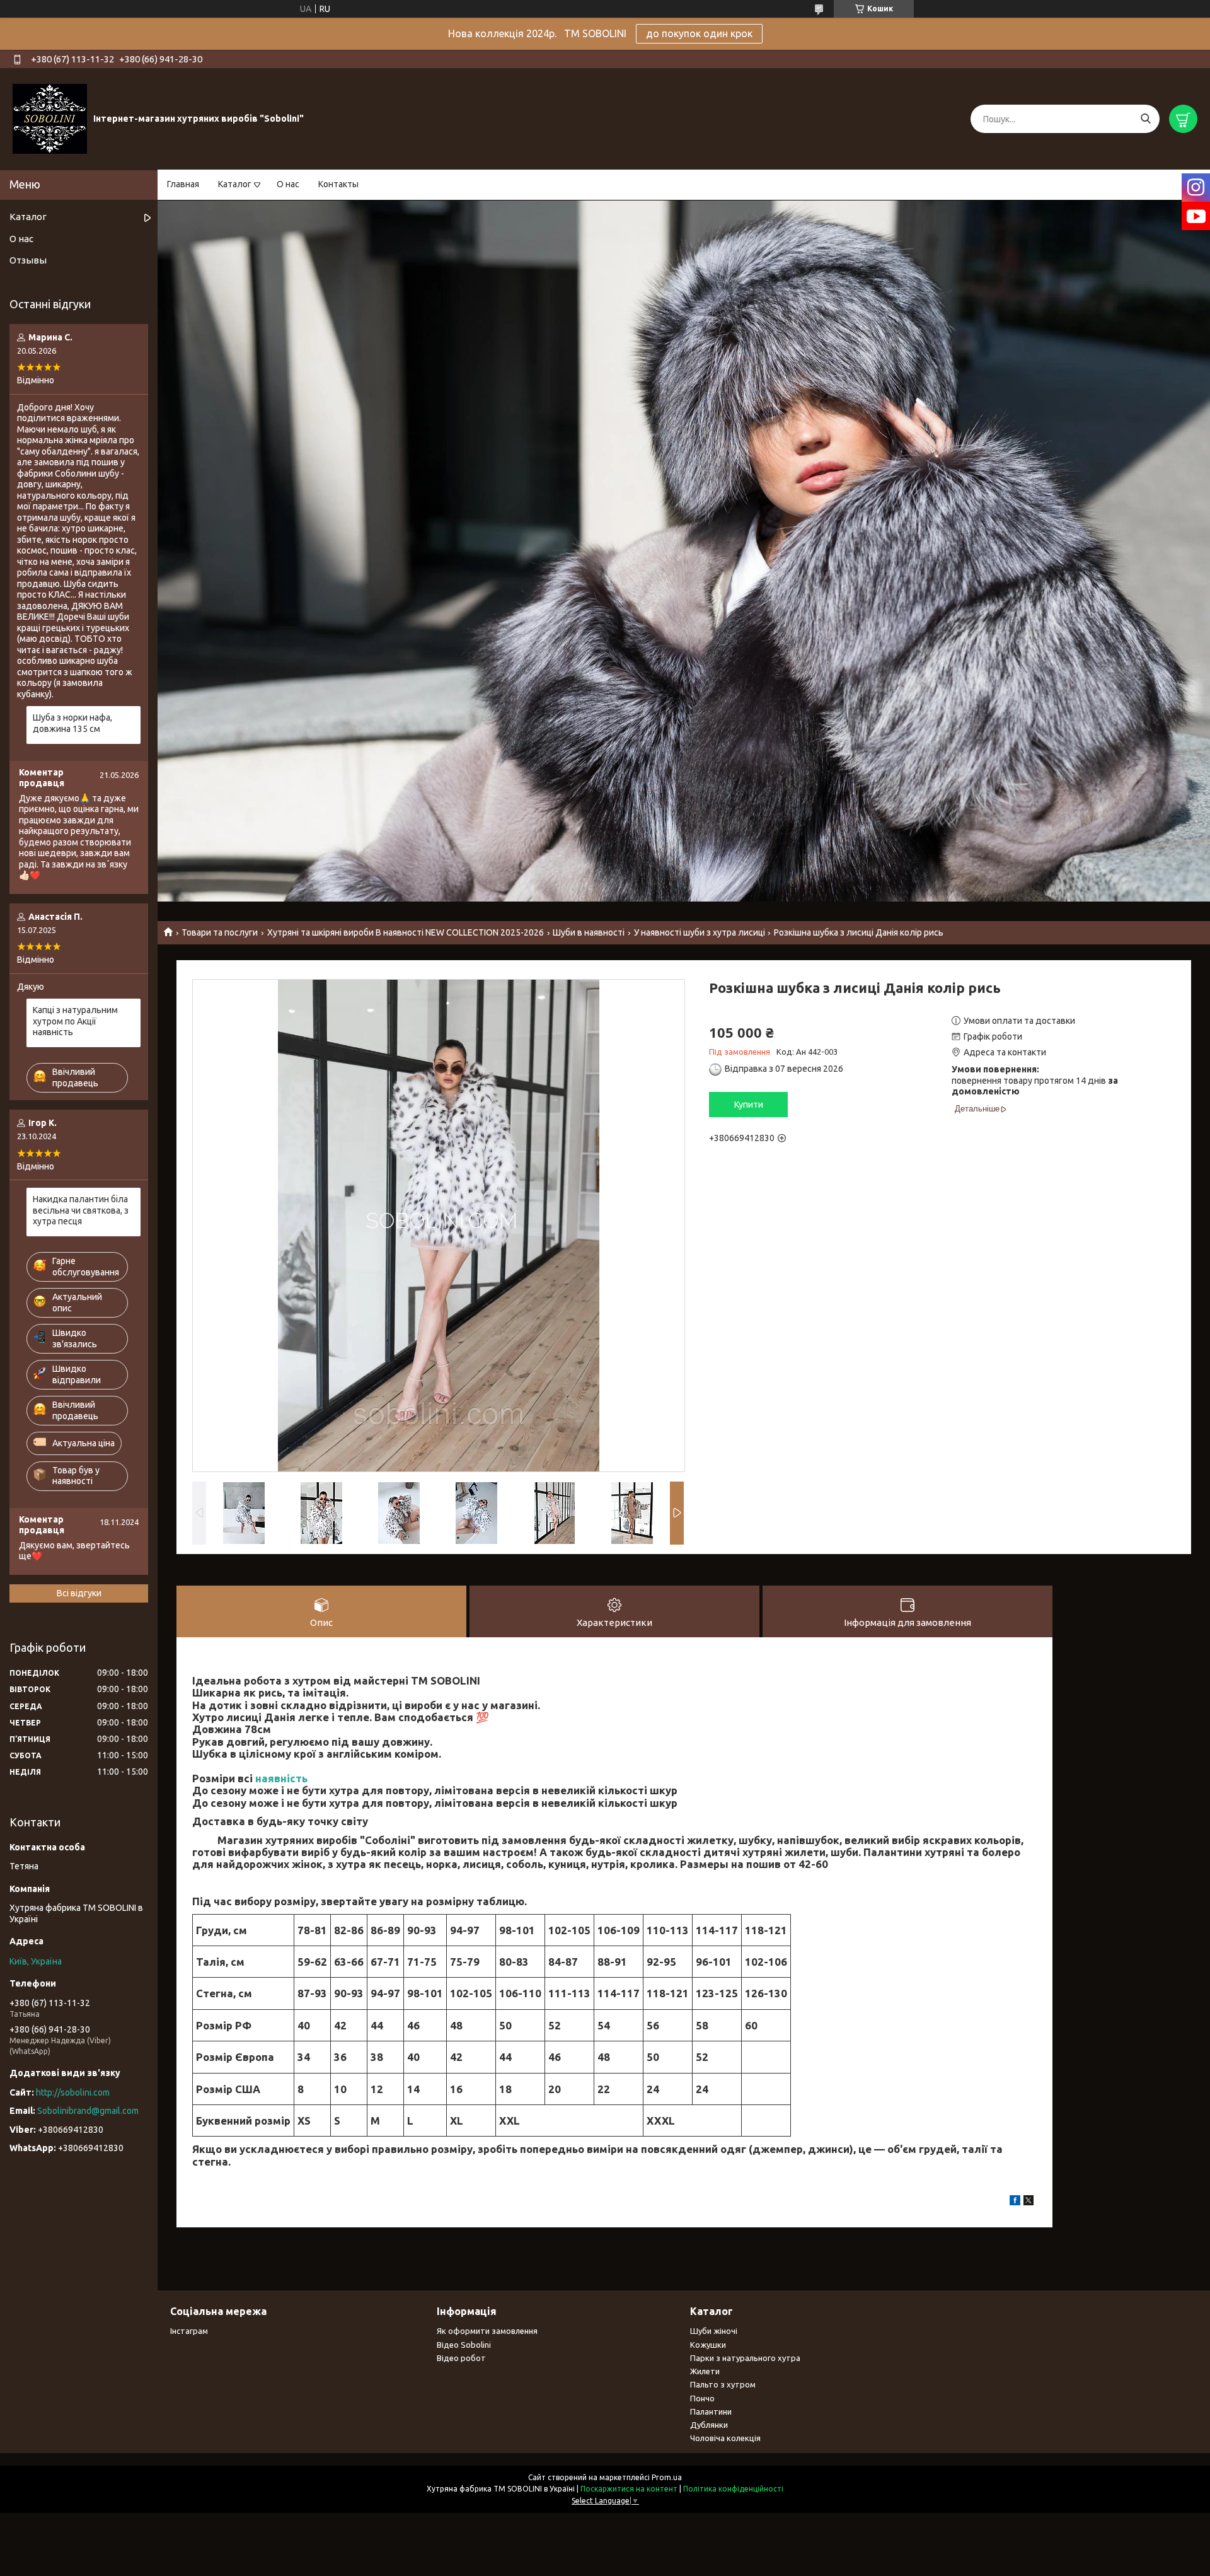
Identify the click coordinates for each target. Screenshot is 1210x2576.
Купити (749, 1105)
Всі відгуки (79, 1593)
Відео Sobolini (464, 2345)
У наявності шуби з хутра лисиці (700, 932)
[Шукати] (1145, 119)
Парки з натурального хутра (745, 2358)
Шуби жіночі (714, 2331)
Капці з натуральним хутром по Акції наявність (75, 1021)
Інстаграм (189, 2331)
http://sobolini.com (73, 2092)
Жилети (705, 2371)
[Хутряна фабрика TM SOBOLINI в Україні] (50, 119)
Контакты (338, 184)
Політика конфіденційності (733, 2489)
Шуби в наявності (589, 932)
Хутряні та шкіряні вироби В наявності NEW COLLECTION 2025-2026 (406, 932)
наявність (281, 1778)
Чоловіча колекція (725, 2438)
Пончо (702, 2398)
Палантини (711, 2411)
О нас (288, 184)
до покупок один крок (699, 33)
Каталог (235, 184)
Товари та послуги (220, 932)
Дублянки (709, 2425)
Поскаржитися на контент (629, 2489)
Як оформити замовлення (487, 2331)
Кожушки (708, 2345)
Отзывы (28, 260)
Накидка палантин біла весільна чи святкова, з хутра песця (81, 1210)
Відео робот (461, 2358)
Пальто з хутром (723, 2384)
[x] (1028, 2202)
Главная (183, 184)
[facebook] (1015, 2202)
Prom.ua (667, 2477)
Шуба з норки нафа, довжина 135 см (72, 723)
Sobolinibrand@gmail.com (88, 2111)
